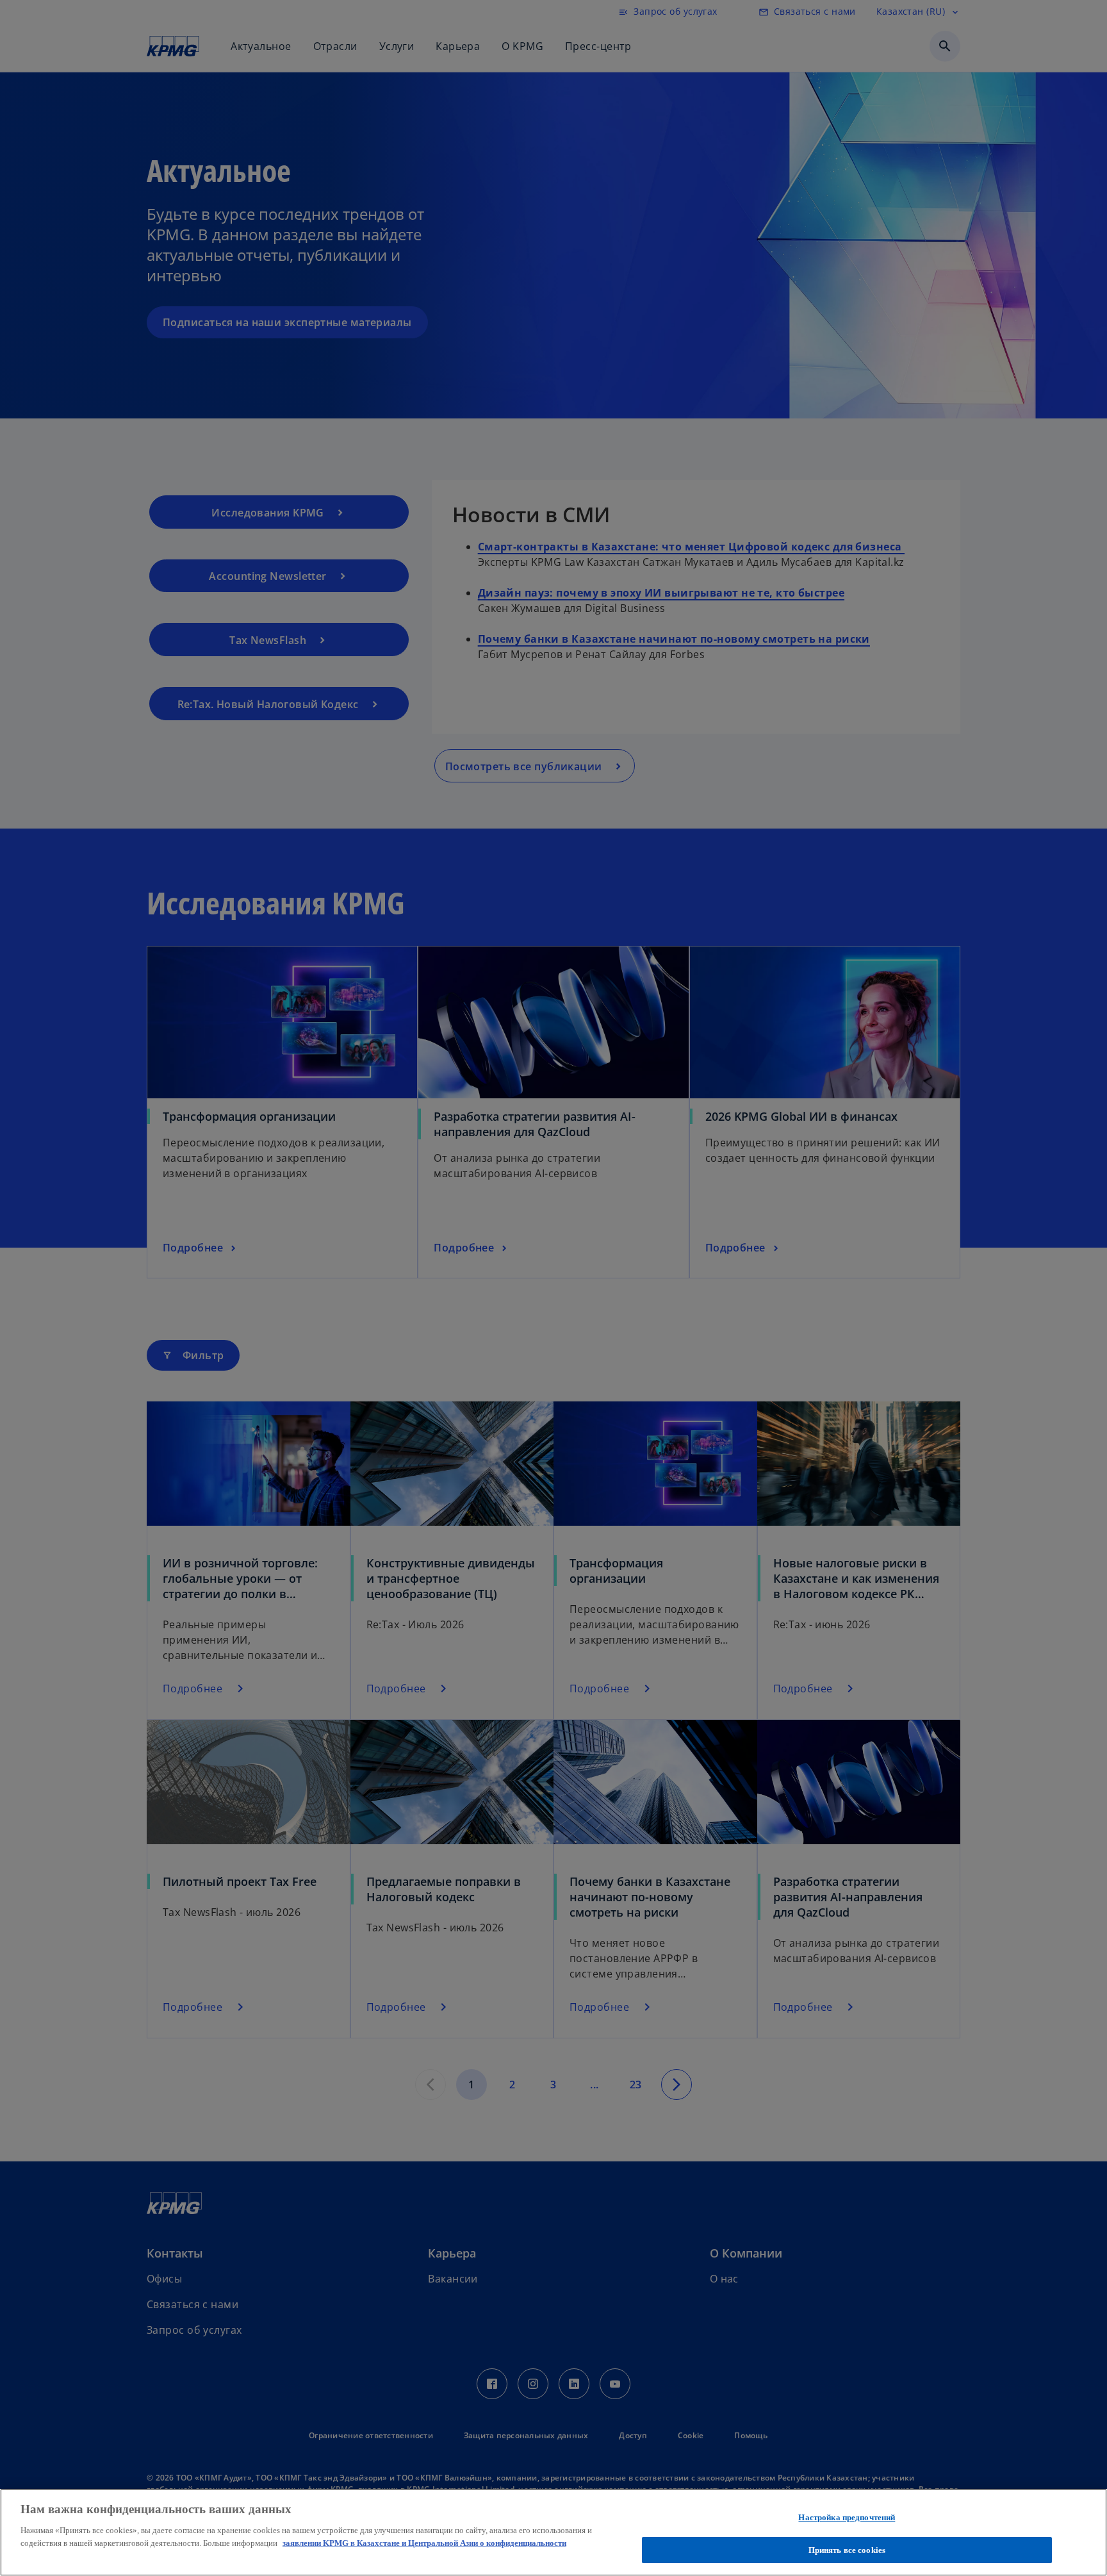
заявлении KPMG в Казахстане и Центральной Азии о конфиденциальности (424, 2542)
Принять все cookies (847, 2549)
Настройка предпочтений (847, 2517)
